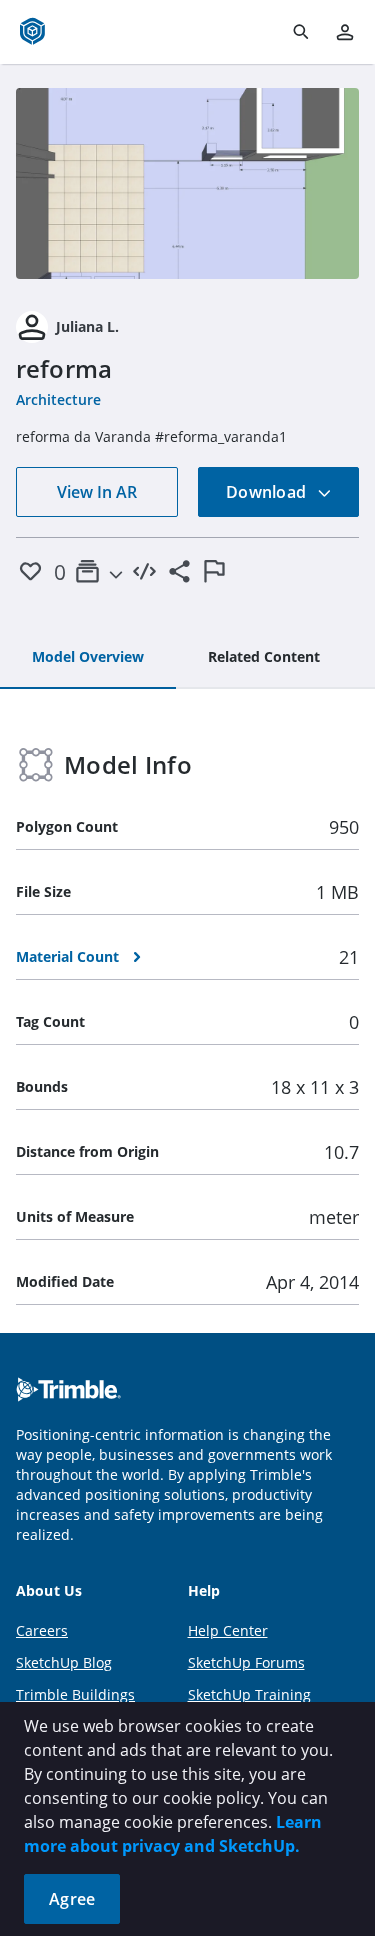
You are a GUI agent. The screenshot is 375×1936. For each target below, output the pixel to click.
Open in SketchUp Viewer (188, 183)
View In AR (97, 492)
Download (268, 492)
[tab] (88, 658)
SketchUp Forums (246, 1662)
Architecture (58, 399)
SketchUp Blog (64, 1662)
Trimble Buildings (75, 1694)
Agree (72, 1899)
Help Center (228, 1630)
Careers (42, 1630)
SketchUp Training (249, 1694)
